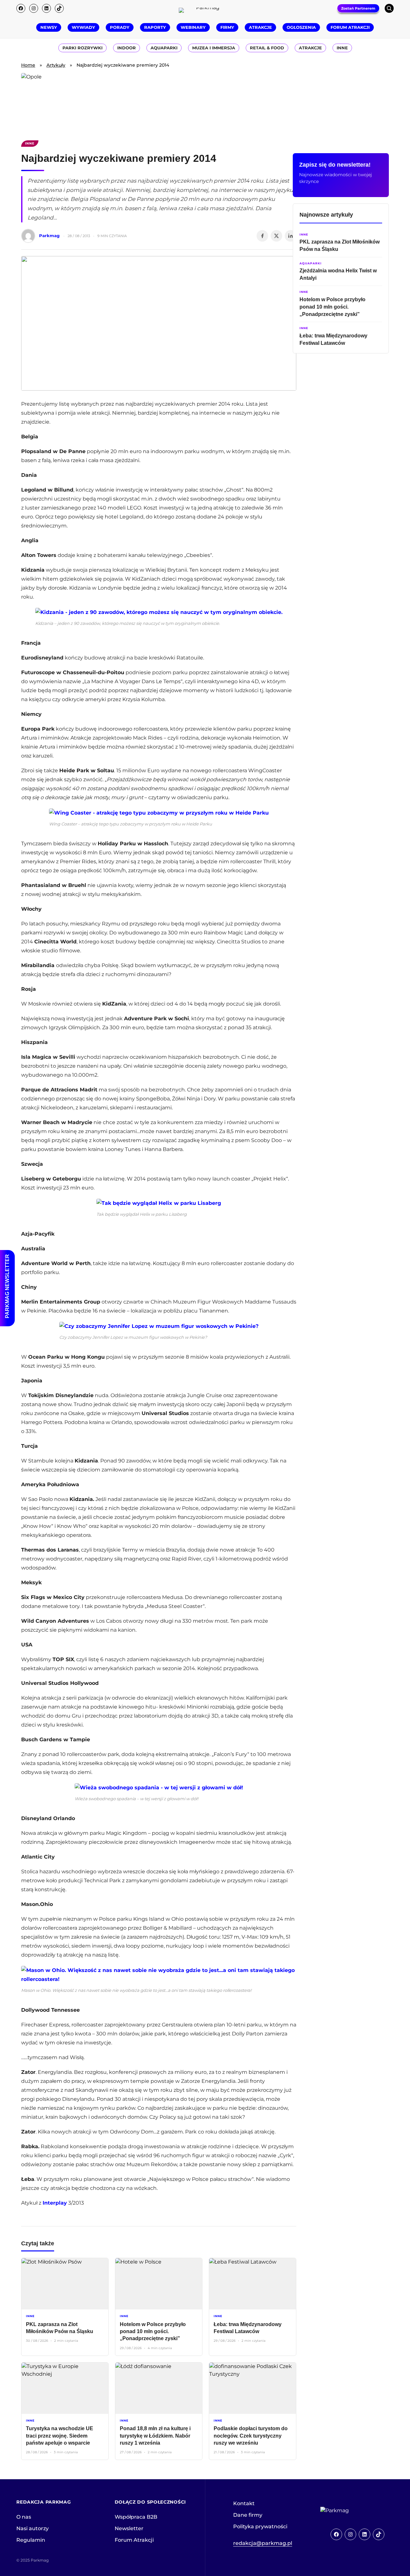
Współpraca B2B (136, 2517)
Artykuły (56, 65)
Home (28, 65)
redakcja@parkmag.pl (263, 2543)
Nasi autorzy (33, 2528)
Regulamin (31, 2540)
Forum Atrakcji (134, 2540)
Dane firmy (248, 2515)
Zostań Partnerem (358, 8)
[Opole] (205, 103)
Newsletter (129, 2528)
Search (389, 8)
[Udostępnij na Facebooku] (262, 236)
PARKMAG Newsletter (7, 1286)
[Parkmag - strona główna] (352, 2511)
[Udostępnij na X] (276, 236)
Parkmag (49, 236)
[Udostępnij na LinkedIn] (291, 236)
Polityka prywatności (260, 2526)
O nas (24, 2517)
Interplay (55, 2203)
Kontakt (244, 2503)
